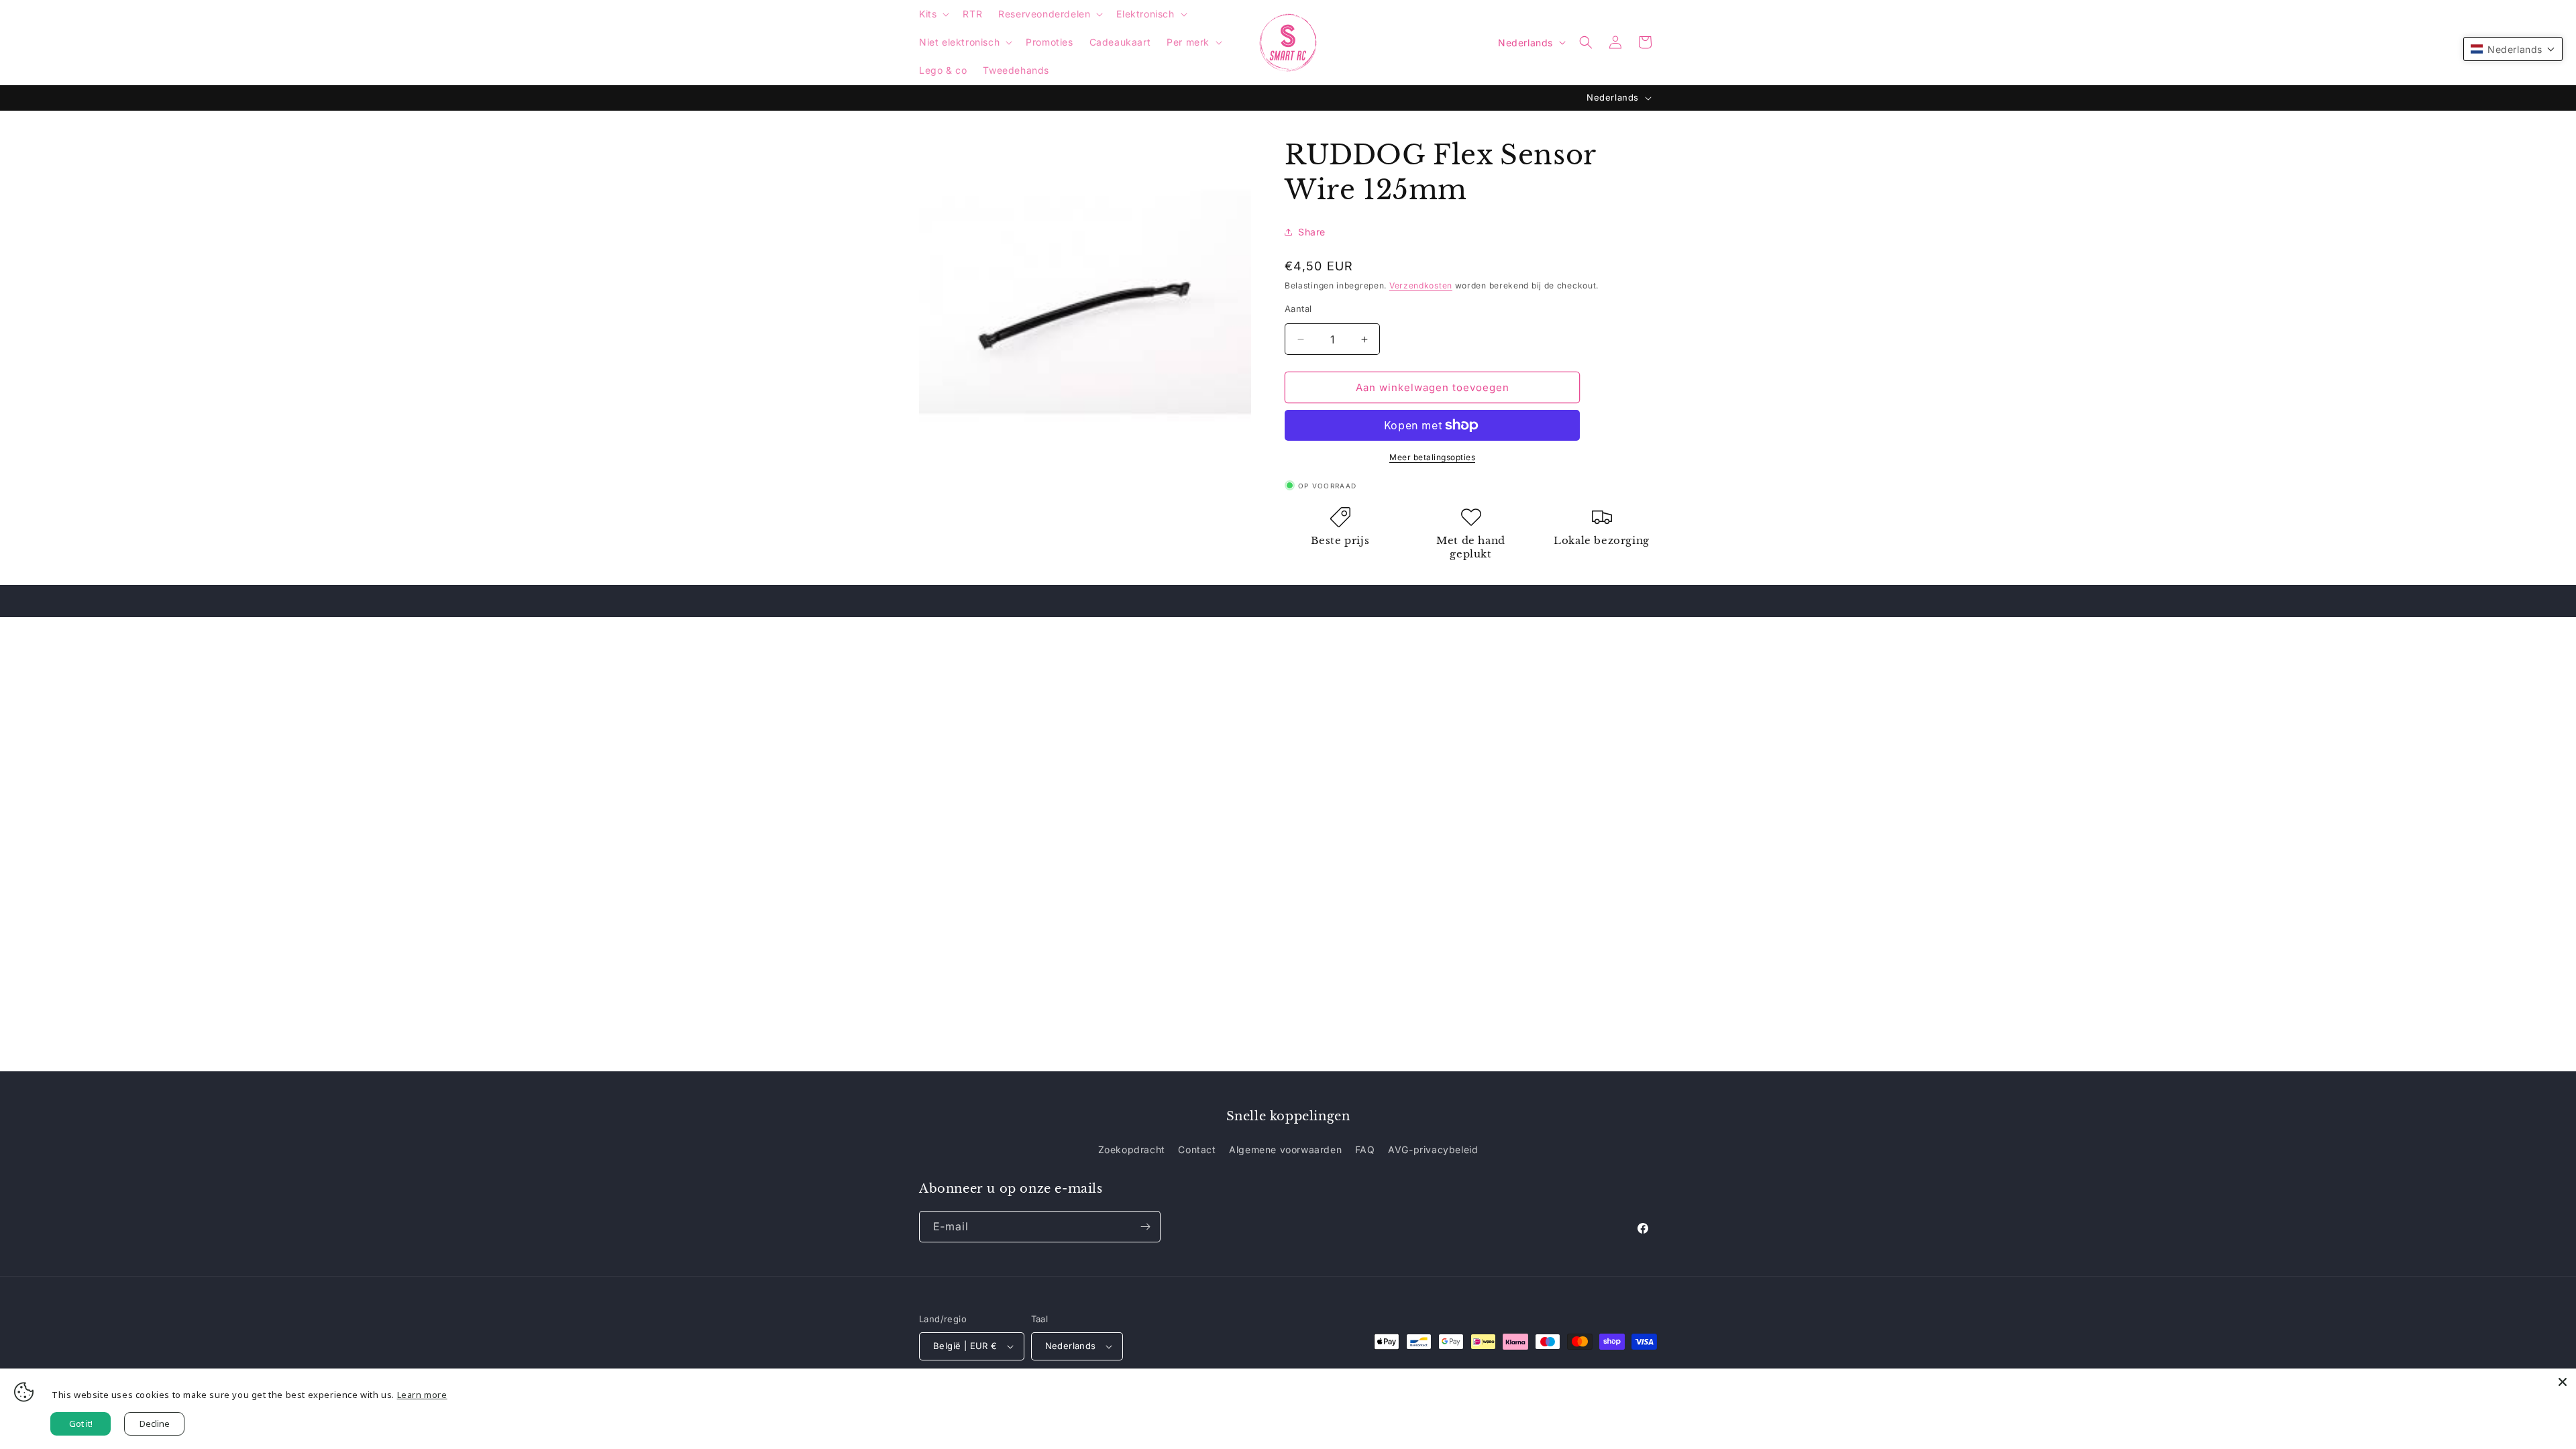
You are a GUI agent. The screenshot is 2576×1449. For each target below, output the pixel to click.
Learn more (422, 1395)
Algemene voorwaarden (1285, 1149)
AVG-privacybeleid (1433, 1149)
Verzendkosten (1421, 285)
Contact (1197, 1149)
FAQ (1365, 1149)
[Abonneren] (1145, 1227)
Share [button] (1312, 232)
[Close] (2563, 1382)
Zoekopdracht (1132, 1149)
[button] (933, 14)
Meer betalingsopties (1432, 457)
